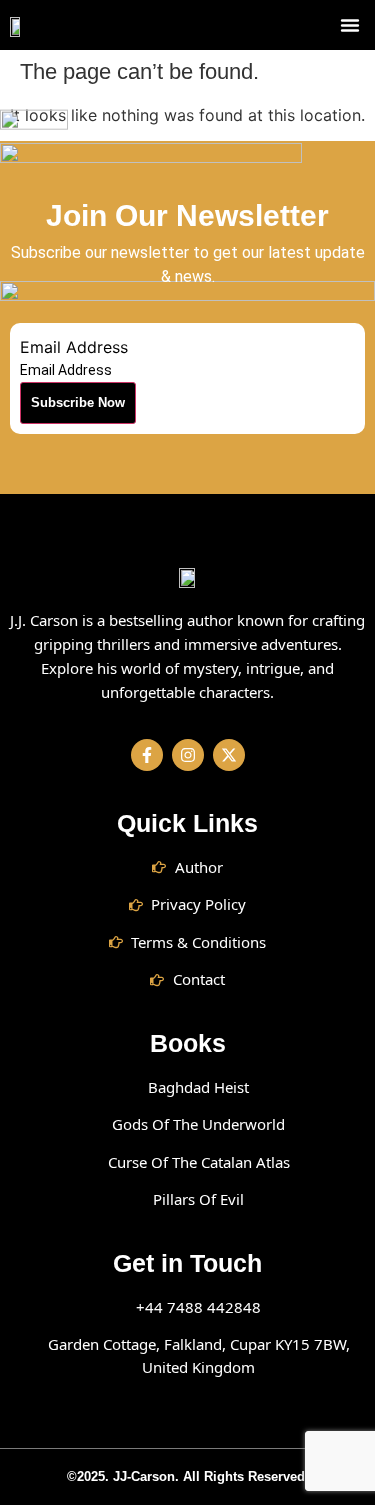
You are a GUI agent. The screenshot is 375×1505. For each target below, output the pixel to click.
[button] (350, 25)
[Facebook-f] (147, 755)
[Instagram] (188, 755)
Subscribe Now (78, 402)
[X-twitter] (229, 755)
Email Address (74, 347)
